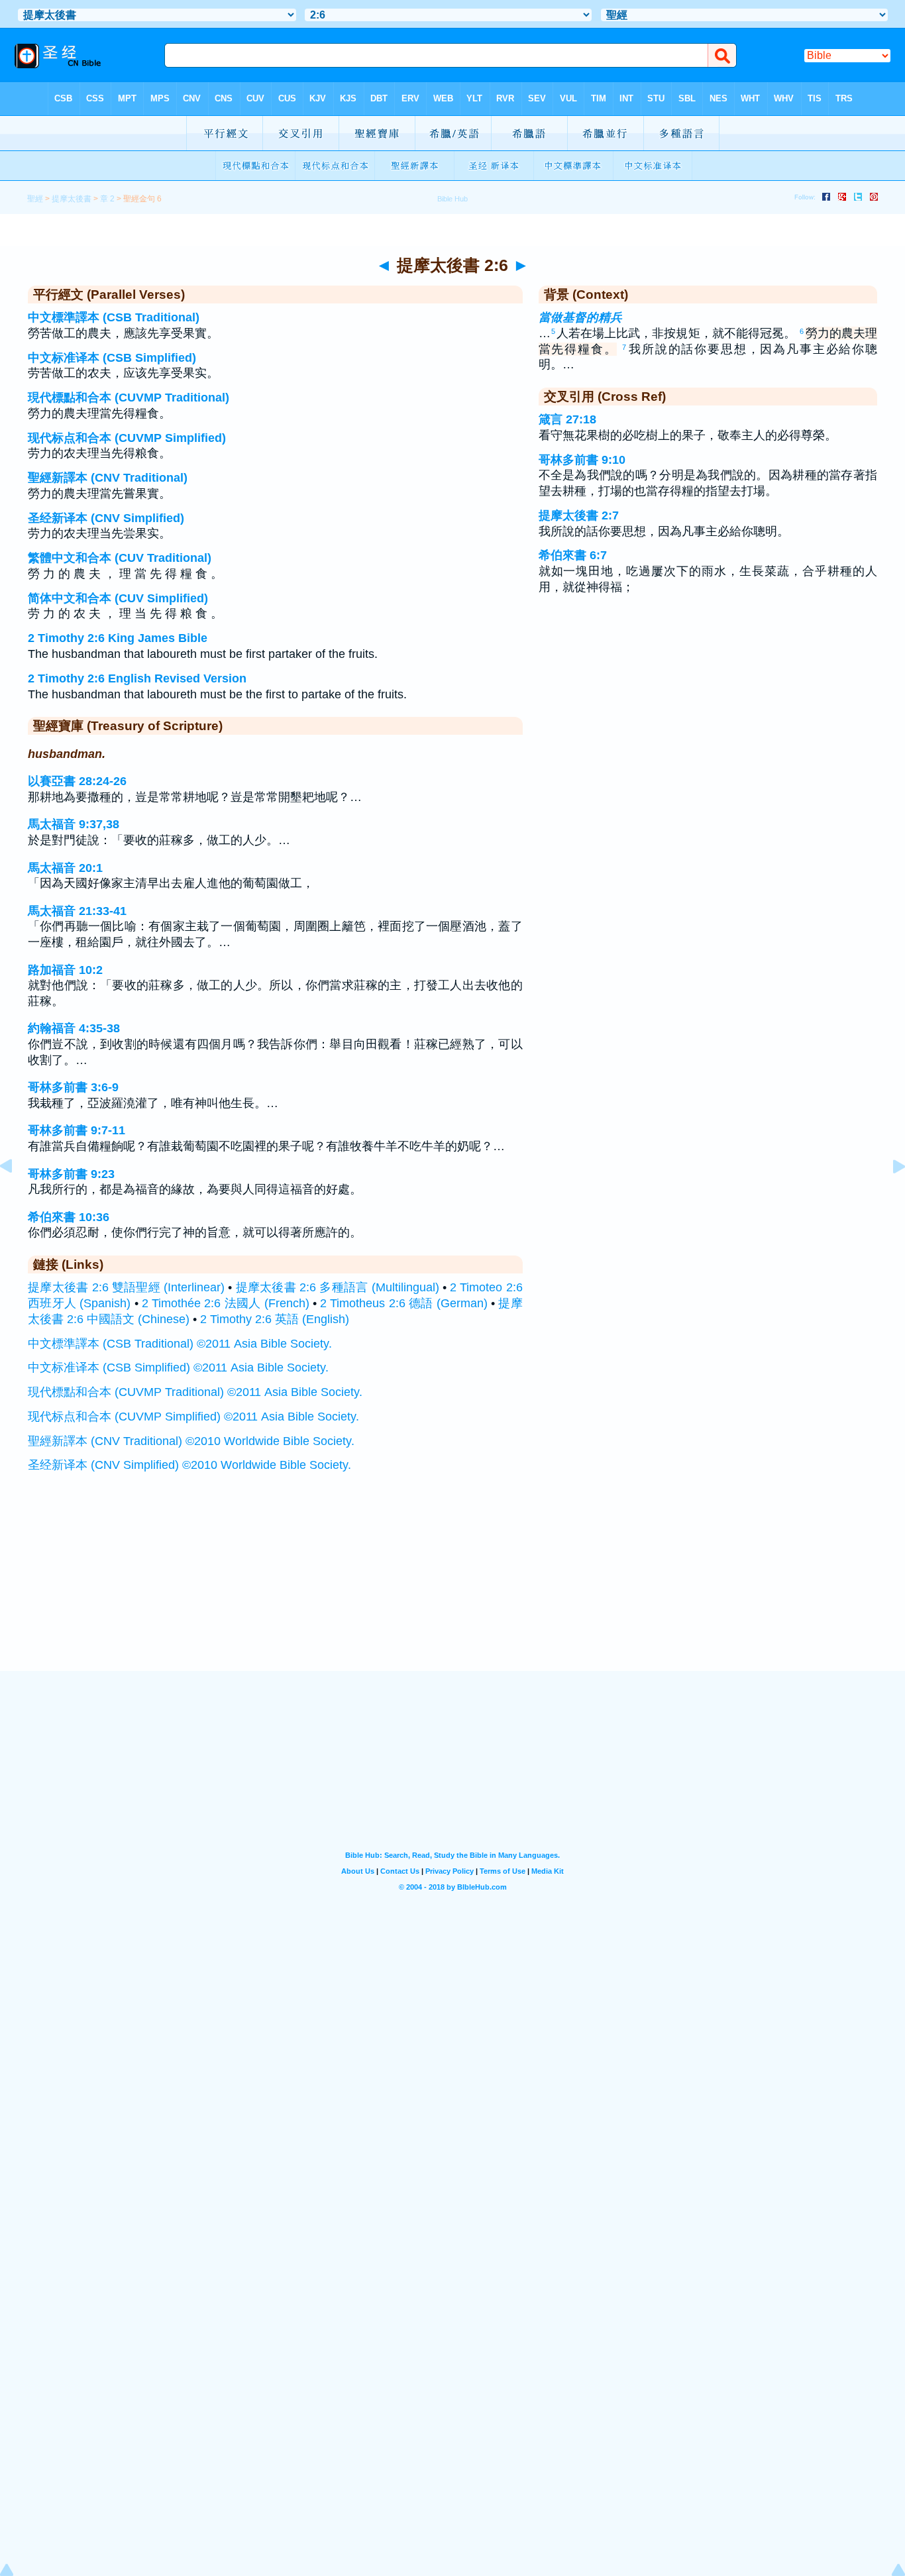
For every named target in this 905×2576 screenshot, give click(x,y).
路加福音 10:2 (65, 970)
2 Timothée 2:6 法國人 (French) (226, 1303)
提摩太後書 (72, 199)
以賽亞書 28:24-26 (77, 781)
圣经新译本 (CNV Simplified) (106, 518)
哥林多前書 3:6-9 (73, 1087)
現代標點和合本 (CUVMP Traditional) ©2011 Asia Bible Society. (195, 1392)
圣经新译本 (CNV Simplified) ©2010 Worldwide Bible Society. (189, 1465)
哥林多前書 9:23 (71, 1174)
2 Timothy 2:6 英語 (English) (275, 1319)
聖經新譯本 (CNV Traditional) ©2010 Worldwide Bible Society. (191, 1441)
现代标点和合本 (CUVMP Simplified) (127, 438)
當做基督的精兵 (580, 317)
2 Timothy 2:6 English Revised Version (137, 678)
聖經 (35, 199)
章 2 (107, 199)
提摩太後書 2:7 (579, 515)
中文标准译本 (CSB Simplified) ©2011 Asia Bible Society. (178, 1368)
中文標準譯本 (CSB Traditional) (114, 317)
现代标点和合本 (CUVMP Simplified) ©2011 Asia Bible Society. (193, 1417)
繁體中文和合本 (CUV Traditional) (120, 558)
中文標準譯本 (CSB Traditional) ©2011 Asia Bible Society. (180, 1344)
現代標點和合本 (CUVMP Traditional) (129, 398)
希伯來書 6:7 (573, 555)
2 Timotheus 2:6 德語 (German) (404, 1303)
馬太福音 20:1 (65, 868)
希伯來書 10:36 (69, 1217)
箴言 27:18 (567, 419)
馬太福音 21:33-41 (77, 911)
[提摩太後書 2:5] (17, 1196)
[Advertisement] (452, 1589)
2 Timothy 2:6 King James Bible (118, 638)
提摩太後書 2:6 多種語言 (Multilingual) (338, 1287)
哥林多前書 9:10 (582, 460)
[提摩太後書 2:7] (888, 1196)
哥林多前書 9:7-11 (77, 1130)
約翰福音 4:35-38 (74, 1028)
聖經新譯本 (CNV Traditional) (108, 478)
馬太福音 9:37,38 (74, 824)
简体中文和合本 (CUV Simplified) (118, 598)
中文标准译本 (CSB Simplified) (112, 358)
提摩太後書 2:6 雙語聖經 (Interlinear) (126, 1287)
